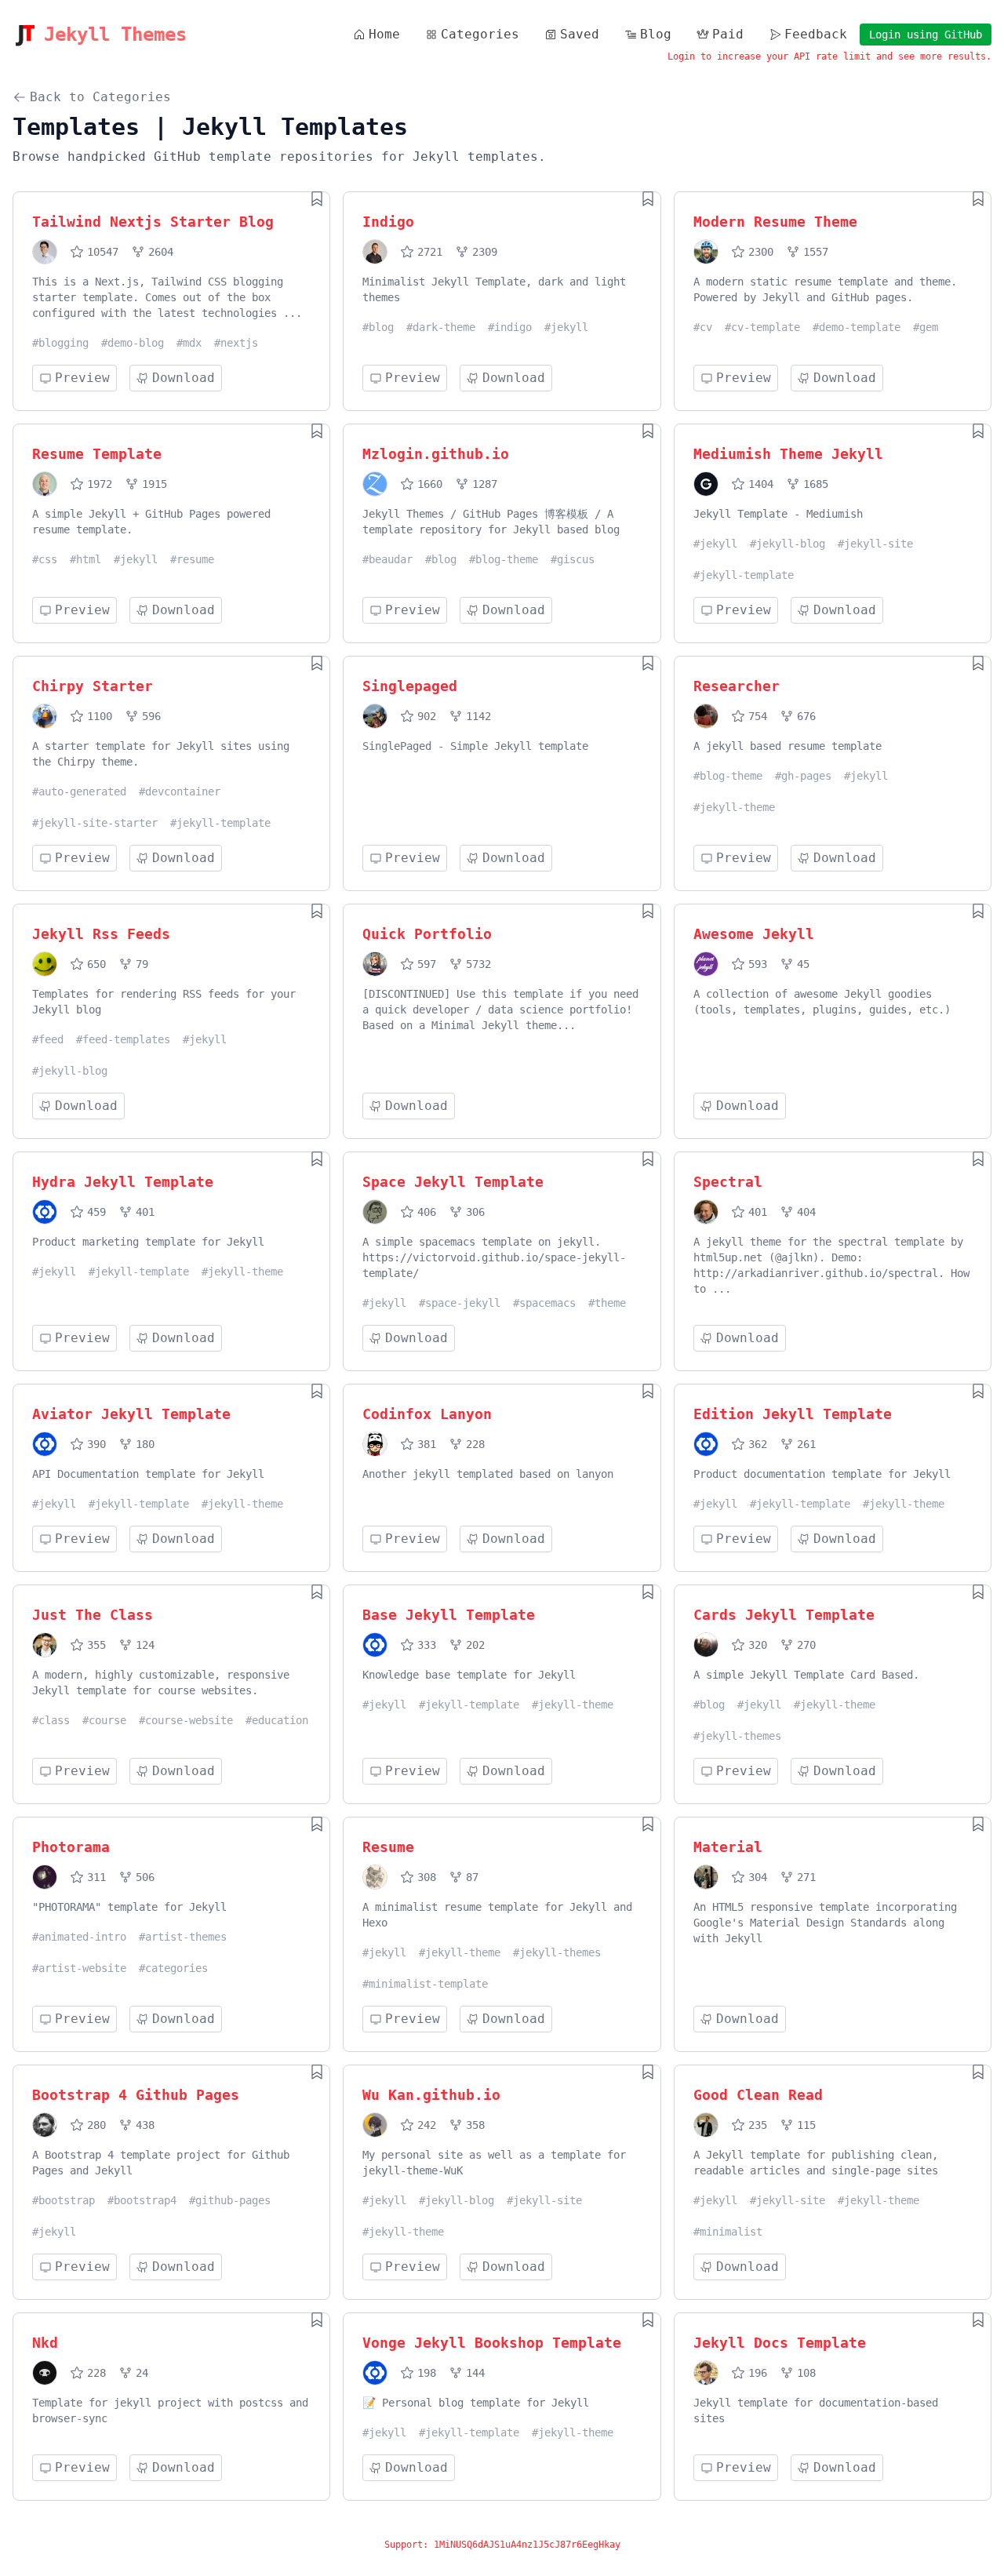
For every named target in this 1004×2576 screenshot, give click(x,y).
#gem (926, 327)
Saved (580, 34)
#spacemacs (544, 1303)
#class (51, 1720)
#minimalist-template (425, 1984)
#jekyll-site (875, 544)
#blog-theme (504, 559)
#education (277, 1720)
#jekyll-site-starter (95, 823)
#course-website (186, 1720)
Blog (656, 34)
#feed (48, 1039)
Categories (480, 34)
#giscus (573, 559)
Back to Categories (100, 97)
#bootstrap (64, 2200)
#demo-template (857, 327)
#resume (192, 559)
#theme (607, 1303)
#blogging (60, 343)
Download (184, 378)
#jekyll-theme (734, 807)
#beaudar (387, 559)
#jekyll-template (744, 575)
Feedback (816, 34)
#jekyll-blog (788, 544)
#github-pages (230, 2200)
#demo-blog (133, 343)
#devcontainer (180, 791)
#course (104, 1720)
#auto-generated (79, 791)
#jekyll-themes (737, 1736)
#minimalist (728, 2232)
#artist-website (79, 1968)
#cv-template (762, 327)
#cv (703, 327)
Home (384, 34)
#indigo (510, 327)
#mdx (189, 343)
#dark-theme (441, 327)
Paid (728, 34)
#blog (378, 327)
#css (45, 559)
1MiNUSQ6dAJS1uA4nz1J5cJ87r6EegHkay (527, 2545)
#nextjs (236, 343)
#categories (173, 1968)
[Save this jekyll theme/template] (317, 198)
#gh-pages (803, 776)
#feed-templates (123, 1039)
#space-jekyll (460, 1303)
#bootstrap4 (142, 2200)
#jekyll (566, 327)
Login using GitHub (926, 35)
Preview (82, 378)
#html (85, 559)
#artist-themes (183, 1937)
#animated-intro (79, 1937)
